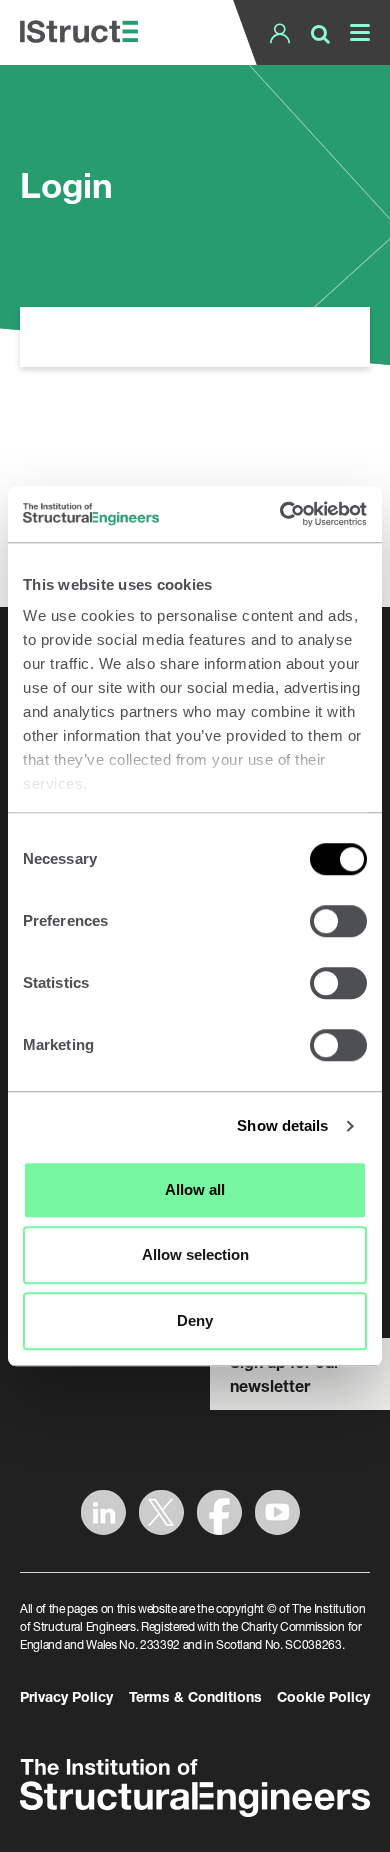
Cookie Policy (323, 1696)
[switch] (338, 921)
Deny (195, 1320)
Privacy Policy (66, 1696)
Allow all (195, 1189)
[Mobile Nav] (355, 32)
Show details (282, 1125)
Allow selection (195, 1254)
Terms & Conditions (195, 1696)
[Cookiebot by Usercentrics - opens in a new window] (280, 514)
